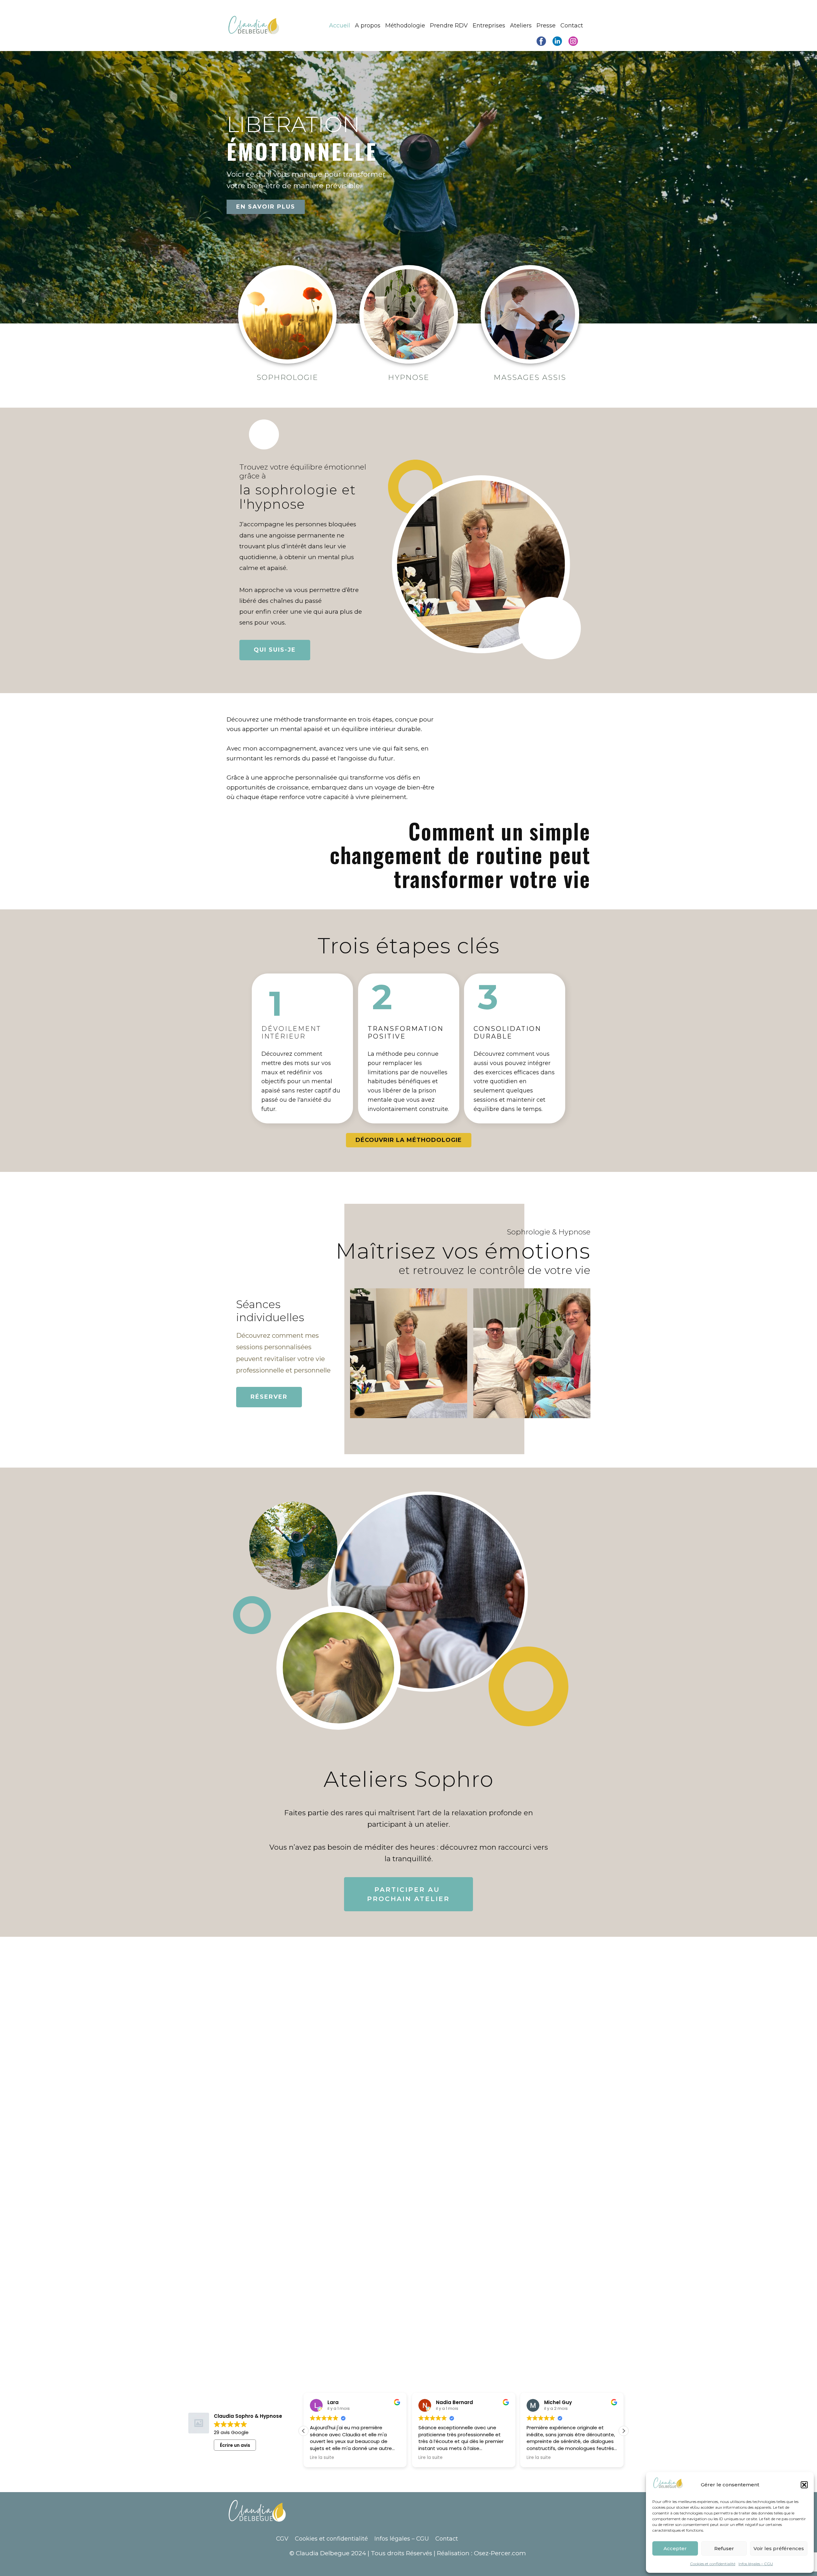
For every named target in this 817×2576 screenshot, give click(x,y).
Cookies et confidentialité (713, 2564)
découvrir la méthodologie (409, 1140)
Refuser (724, 2548)
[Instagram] (573, 41)
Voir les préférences (779, 2548)
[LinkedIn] (557, 41)
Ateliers (521, 26)
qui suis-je (275, 650)
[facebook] (541, 41)
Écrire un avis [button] (235, 2445)
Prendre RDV (449, 26)
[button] (804, 2485)
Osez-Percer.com (500, 2553)
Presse (546, 26)
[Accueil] (254, 26)
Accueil (340, 26)
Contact (572, 26)
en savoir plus (266, 207)
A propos (368, 26)
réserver (269, 1396)
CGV (282, 2539)
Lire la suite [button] (322, 2458)
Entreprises (489, 26)
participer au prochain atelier (408, 1894)
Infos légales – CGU (756, 2564)
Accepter (675, 2548)
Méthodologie (405, 26)
